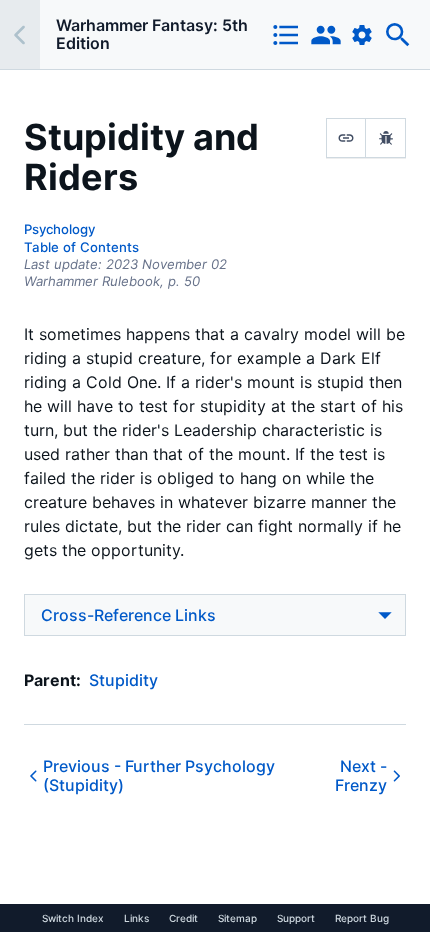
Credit (183, 918)
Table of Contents (81, 247)
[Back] (20, 34)
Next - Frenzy (361, 776)
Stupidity (123, 680)
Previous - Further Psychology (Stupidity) (159, 776)
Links (136, 918)
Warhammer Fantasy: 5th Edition (152, 34)
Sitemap (237, 918)
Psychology (59, 229)
